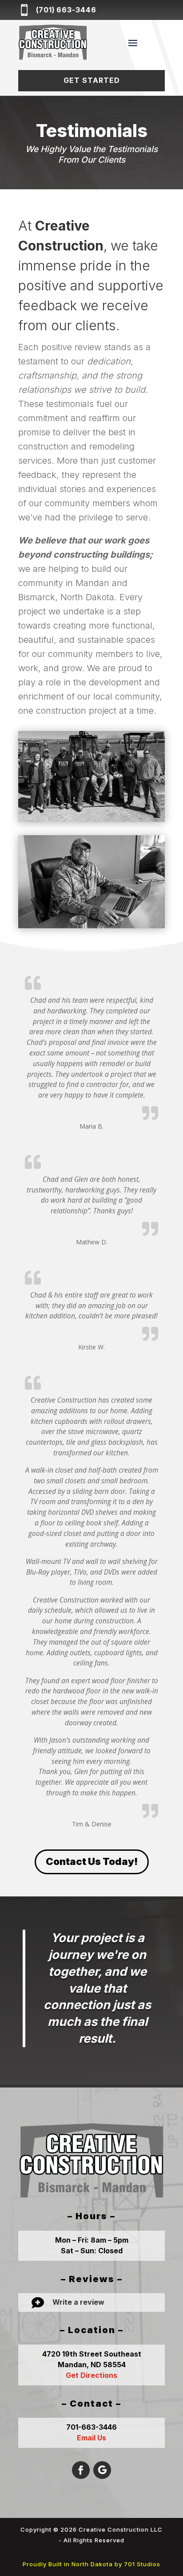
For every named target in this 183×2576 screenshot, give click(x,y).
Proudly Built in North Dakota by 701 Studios (91, 2564)
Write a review (78, 2302)
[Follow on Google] (102, 2470)
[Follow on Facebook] (81, 2470)
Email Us (91, 2438)
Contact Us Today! (92, 1861)
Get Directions (91, 2375)
